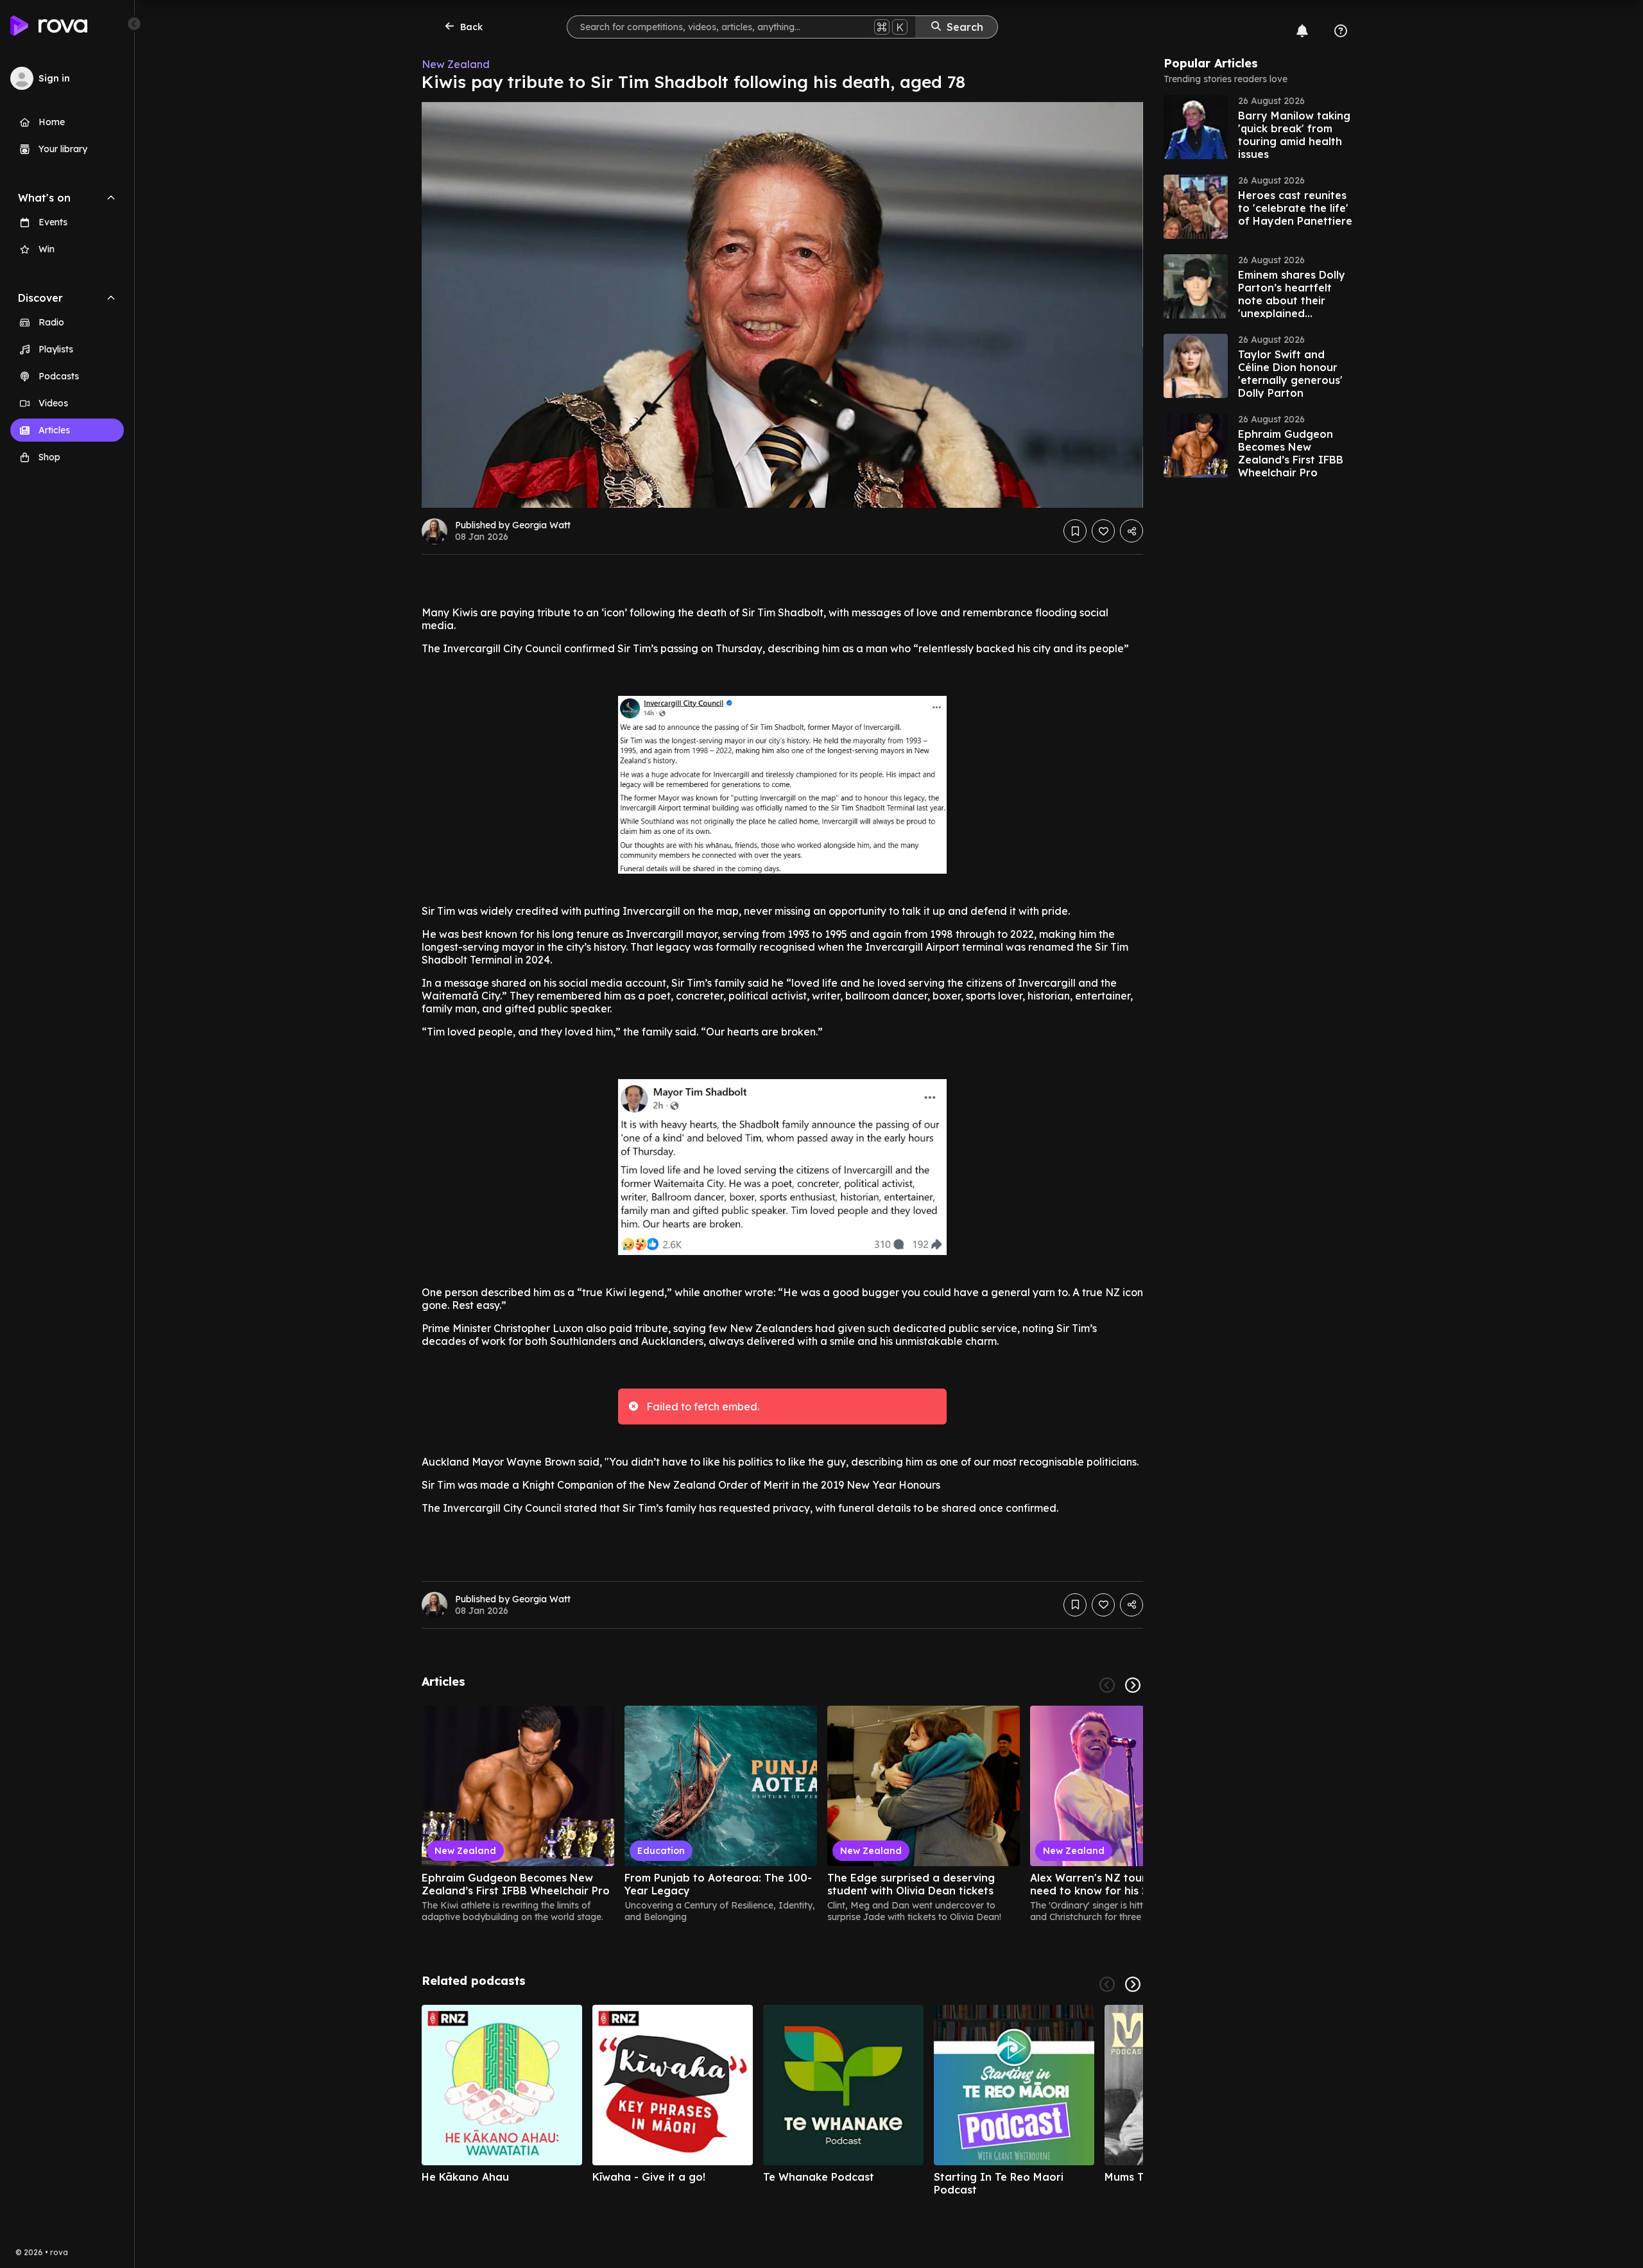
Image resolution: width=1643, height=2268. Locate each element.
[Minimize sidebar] (134, 24)
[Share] (1131, 531)
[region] (782, 1814)
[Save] (1075, 531)
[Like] (1103, 531)
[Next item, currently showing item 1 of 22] (1133, 1685)
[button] (1260, 127)
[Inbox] (1302, 31)
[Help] (1341, 31)
